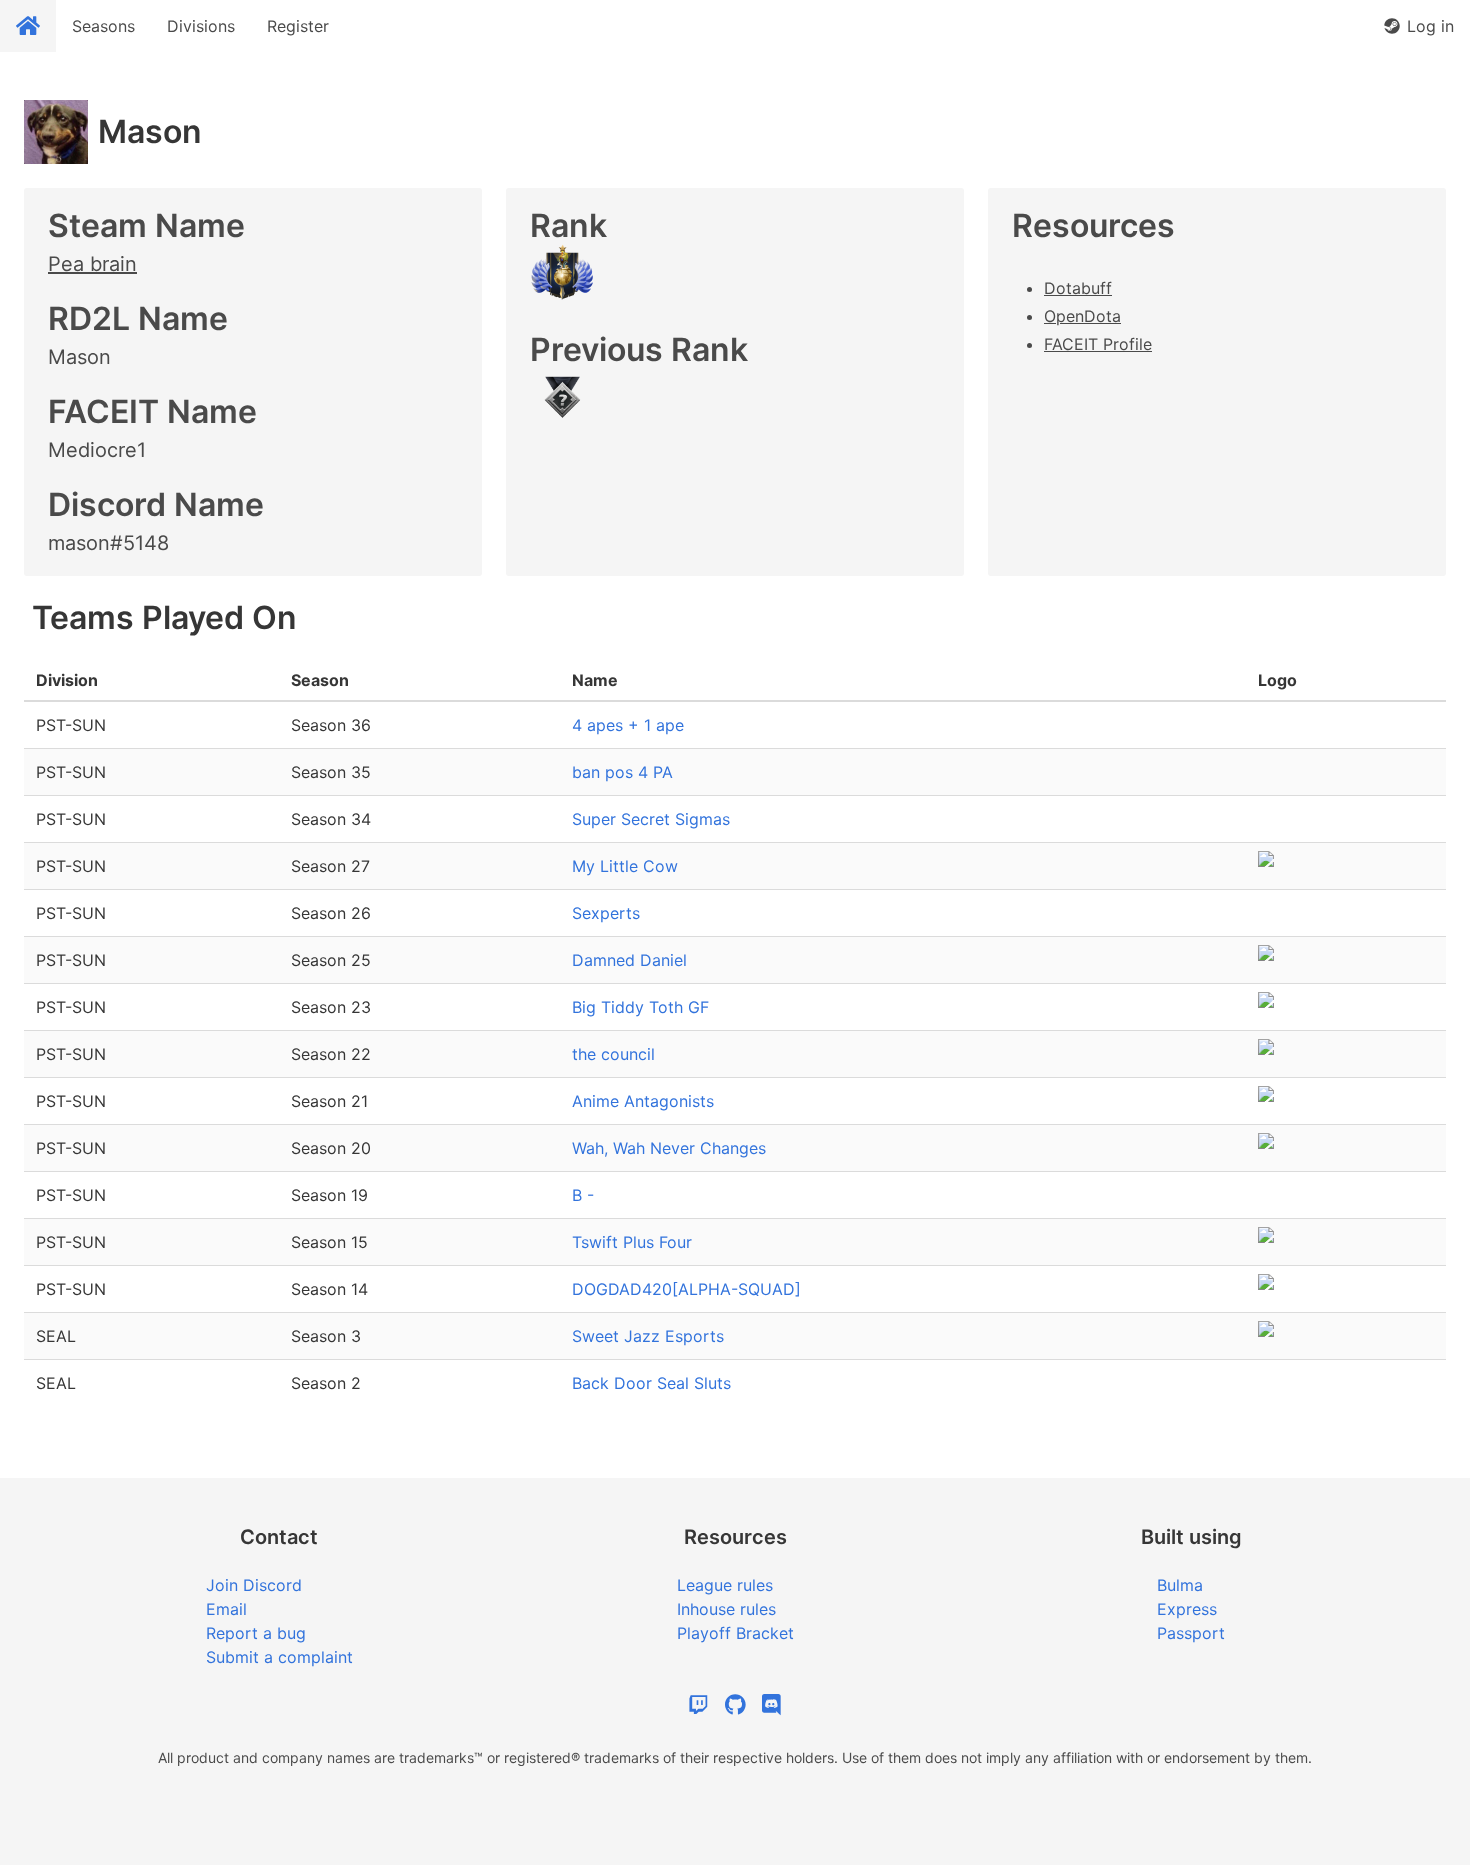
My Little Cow (625, 866)
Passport (1191, 1633)
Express (1187, 1609)
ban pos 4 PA (622, 772)
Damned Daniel (629, 960)
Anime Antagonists (643, 1101)
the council (613, 1054)
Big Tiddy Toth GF (640, 1007)
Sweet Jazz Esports (648, 1336)
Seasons (103, 26)
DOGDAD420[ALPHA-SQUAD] (686, 1289)
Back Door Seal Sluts (651, 1383)
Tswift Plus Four (632, 1242)
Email (226, 1609)
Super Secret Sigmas (651, 819)
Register (298, 26)
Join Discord (254, 1585)
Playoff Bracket (735, 1633)
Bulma (1180, 1585)
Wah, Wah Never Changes (669, 1148)
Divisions (201, 26)
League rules (725, 1585)
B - (583, 1195)
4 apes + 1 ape (628, 725)
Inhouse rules (726, 1609)
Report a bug (256, 1633)
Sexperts (606, 913)
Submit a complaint (279, 1657)
